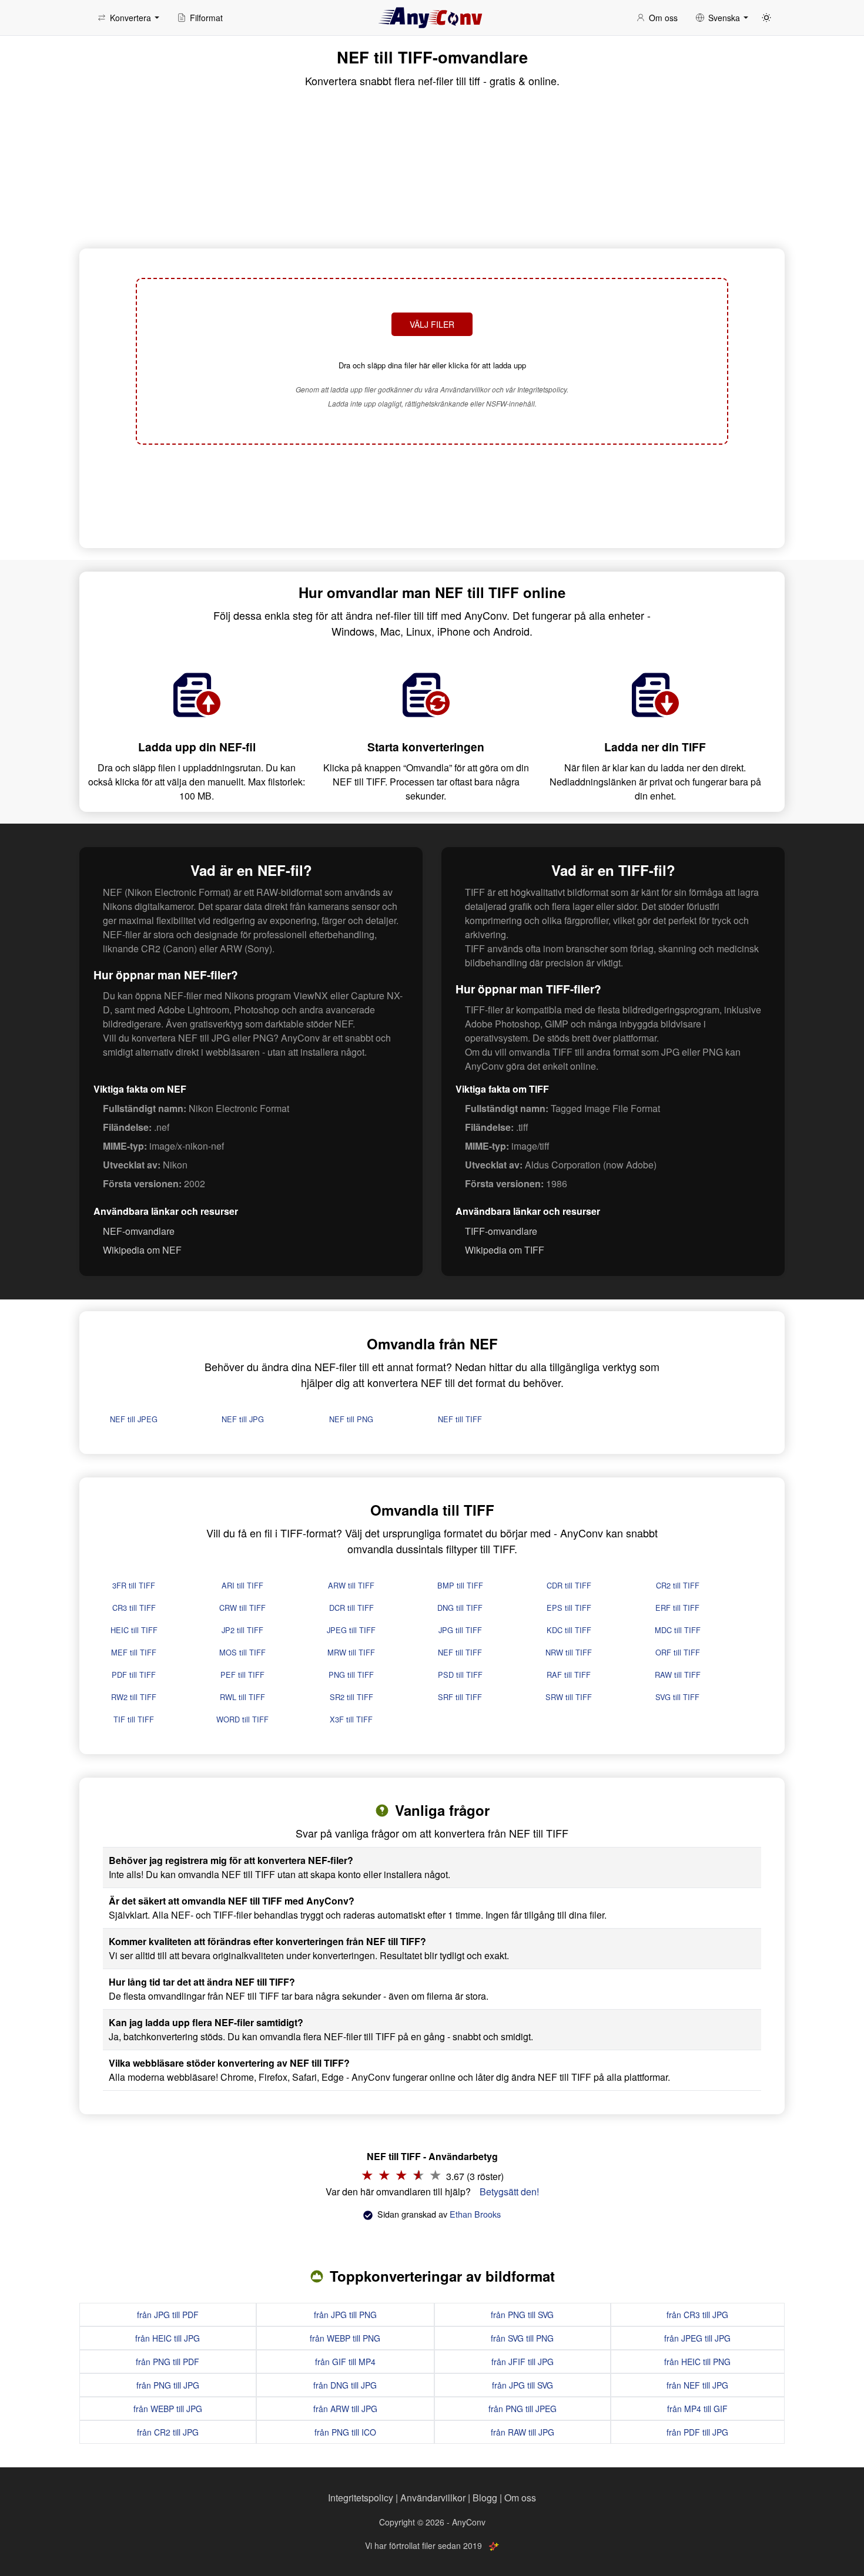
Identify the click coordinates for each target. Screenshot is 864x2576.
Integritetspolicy (361, 2498)
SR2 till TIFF (351, 1697)
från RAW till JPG (523, 2432)
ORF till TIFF (678, 1652)
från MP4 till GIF (697, 2409)
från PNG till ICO (345, 2432)
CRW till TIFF (242, 1608)
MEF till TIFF (134, 1652)
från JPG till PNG (345, 2315)
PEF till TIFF (242, 1675)
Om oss (520, 2498)
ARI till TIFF (242, 1585)
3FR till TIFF (134, 1585)
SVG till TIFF (677, 1697)
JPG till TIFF (460, 1630)
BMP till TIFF (460, 1585)
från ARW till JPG (345, 2409)
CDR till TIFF (569, 1585)
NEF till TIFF (460, 1419)
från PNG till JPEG (523, 2409)
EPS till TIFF (569, 1608)
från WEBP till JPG (168, 2409)
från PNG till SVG (522, 2315)
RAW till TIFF (678, 1675)
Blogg (485, 2498)
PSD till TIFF (460, 1675)
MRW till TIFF (351, 1652)
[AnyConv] (432, 18)
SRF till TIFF (460, 1697)
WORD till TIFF (242, 1719)
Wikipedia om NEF (142, 1250)
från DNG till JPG (345, 2385)
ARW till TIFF (351, 1585)
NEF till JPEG (134, 1419)
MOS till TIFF (242, 1652)
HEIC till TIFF (134, 1630)
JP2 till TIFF (242, 1630)
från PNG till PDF (168, 2362)
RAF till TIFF (569, 1675)
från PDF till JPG (697, 2432)
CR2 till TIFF (678, 1585)
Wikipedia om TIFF (505, 1250)
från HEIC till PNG (697, 2362)
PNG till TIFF (351, 1675)
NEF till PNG (351, 1419)
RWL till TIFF (242, 1697)
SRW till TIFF (569, 1697)
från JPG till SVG (523, 2385)
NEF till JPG (243, 1419)
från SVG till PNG (522, 2338)
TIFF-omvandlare (501, 1231)
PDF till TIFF (134, 1675)
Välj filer (432, 324)
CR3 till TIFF (134, 1608)
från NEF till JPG (697, 2385)
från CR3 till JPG (697, 2315)
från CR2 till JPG (168, 2432)
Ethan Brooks (475, 2214)
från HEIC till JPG (168, 2338)
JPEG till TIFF (351, 1630)
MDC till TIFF (678, 1630)
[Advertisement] (432, 495)
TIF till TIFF (134, 1719)
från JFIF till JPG (523, 2362)
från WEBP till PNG (345, 2338)
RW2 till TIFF (134, 1697)
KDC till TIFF (569, 1630)
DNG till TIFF (460, 1608)
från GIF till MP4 (345, 2362)
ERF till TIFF (677, 1608)
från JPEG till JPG (697, 2338)
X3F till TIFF (351, 1719)
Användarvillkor (433, 2498)
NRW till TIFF (569, 1652)
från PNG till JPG (168, 2385)
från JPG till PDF (168, 2315)
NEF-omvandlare (139, 1231)
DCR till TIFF (351, 1608)
